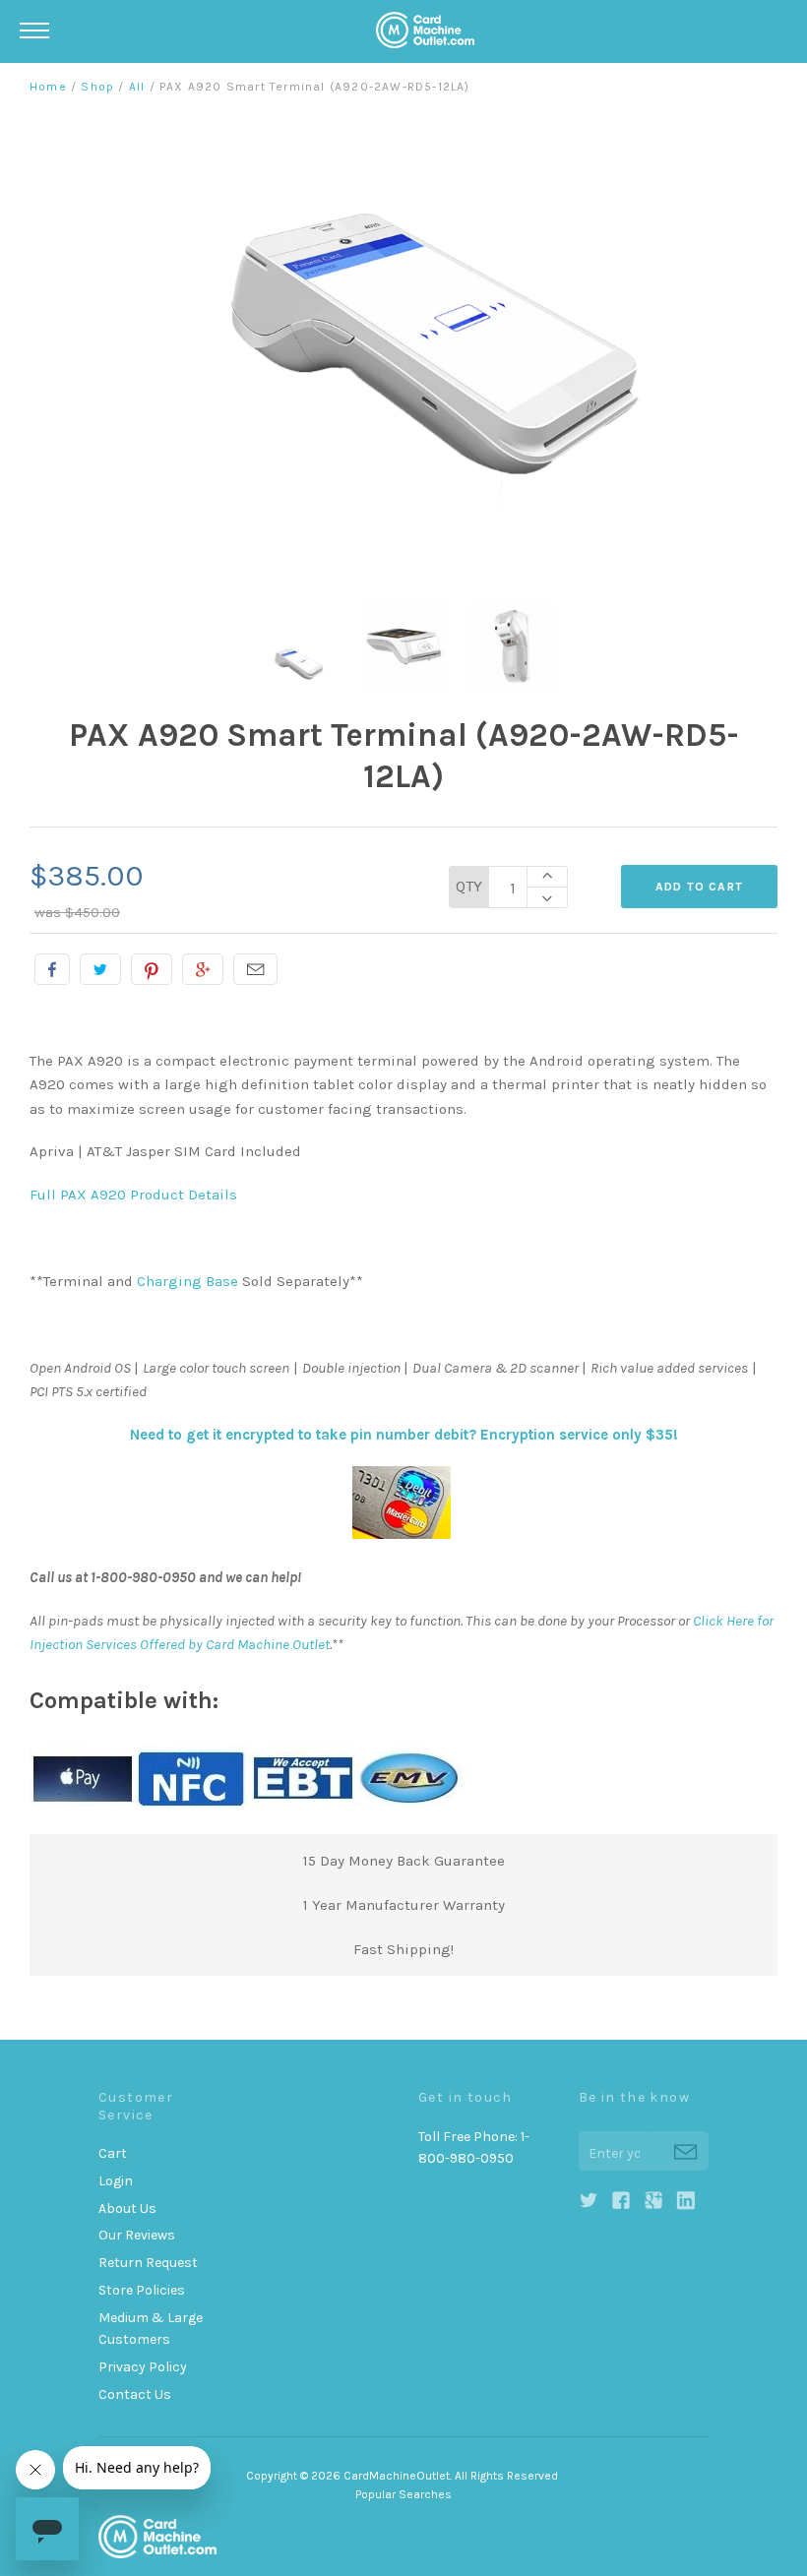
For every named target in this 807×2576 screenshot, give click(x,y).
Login (116, 2181)
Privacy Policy (143, 2367)
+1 (203, 969)
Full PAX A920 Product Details (133, 1195)
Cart (113, 2153)
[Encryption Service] (403, 1534)
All (137, 87)
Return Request (148, 2263)
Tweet (100, 969)
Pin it (152, 969)
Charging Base (187, 1281)
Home (48, 87)
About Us (127, 2208)
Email (255, 969)
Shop (97, 87)
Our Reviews (137, 2235)
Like (52, 969)
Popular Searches (403, 2494)
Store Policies (142, 2290)
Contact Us (135, 2394)
